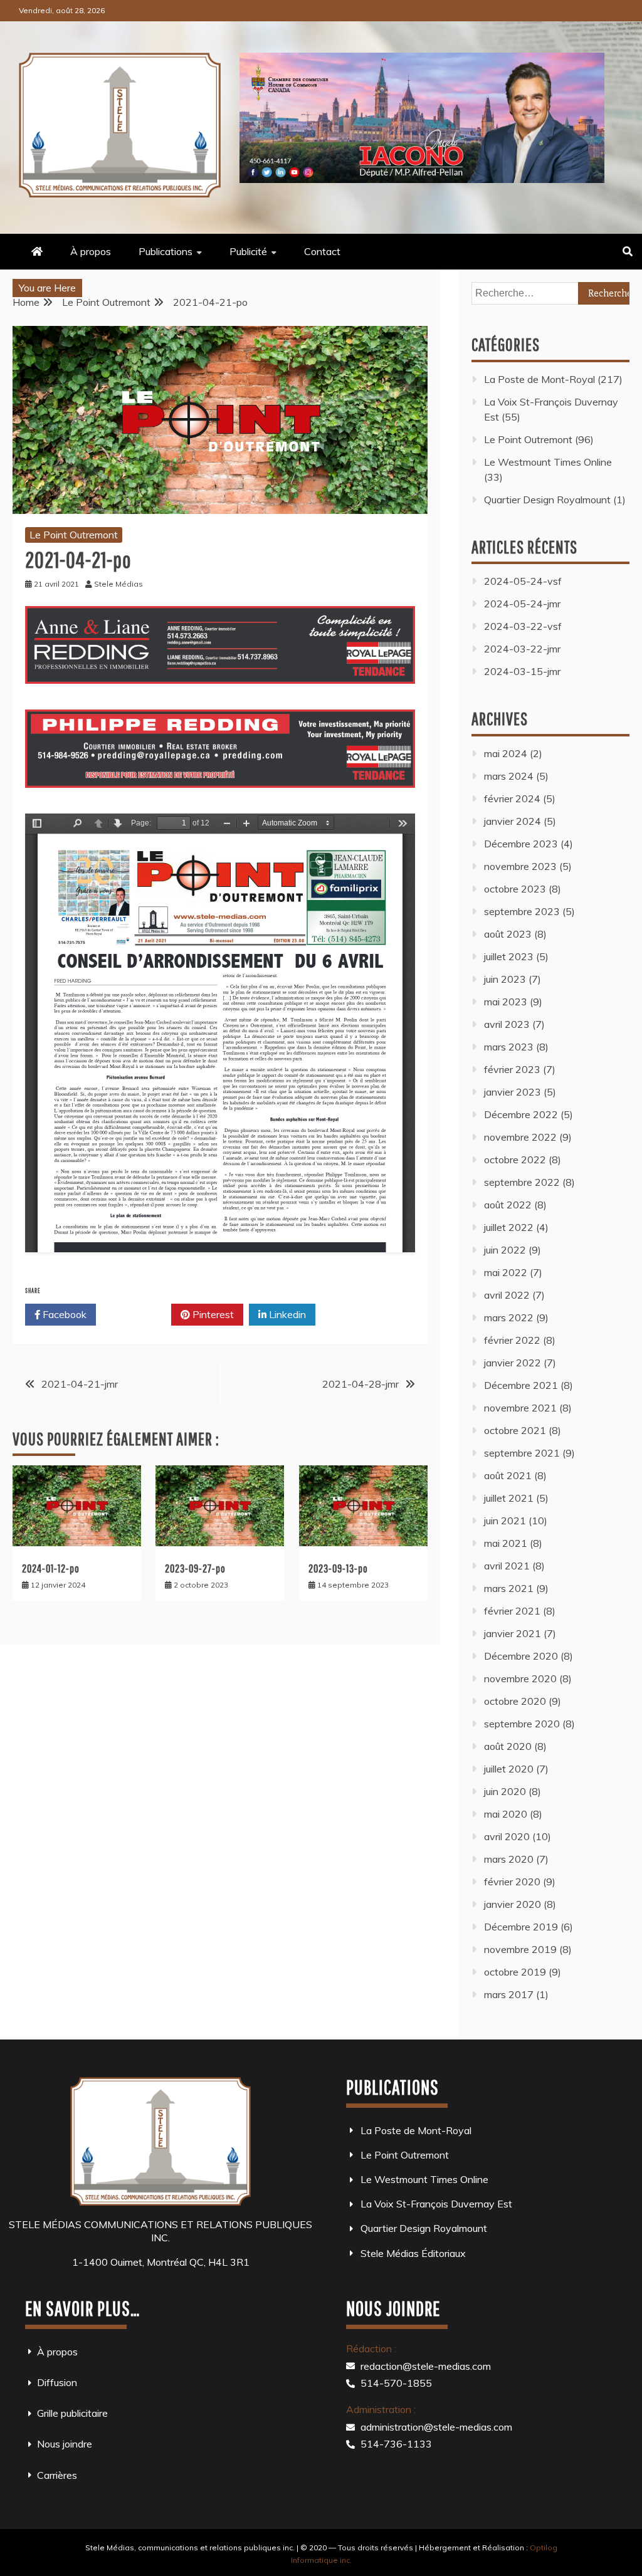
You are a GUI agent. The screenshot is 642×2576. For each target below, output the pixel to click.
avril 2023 (507, 1024)
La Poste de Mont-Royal (539, 379)
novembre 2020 (520, 1678)
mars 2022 (509, 1317)
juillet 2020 (509, 1769)
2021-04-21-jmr (80, 1384)
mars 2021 (509, 1588)
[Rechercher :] (550, 293)
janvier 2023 (513, 1092)
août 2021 (508, 1475)
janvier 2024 (513, 821)
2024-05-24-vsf (523, 581)
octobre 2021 (515, 1430)
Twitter (138, 1314)
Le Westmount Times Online (548, 462)
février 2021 (512, 1611)
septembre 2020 (522, 1724)
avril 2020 (507, 1836)
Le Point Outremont (74, 535)
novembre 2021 (520, 1408)
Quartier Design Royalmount (547, 500)
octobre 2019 (515, 1972)
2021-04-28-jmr (360, 1384)
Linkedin (286, 1314)
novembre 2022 (520, 1137)
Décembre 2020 (521, 1656)
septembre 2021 (522, 1453)
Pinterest (212, 1314)
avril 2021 (507, 1566)
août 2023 (508, 934)
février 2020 (512, 1882)
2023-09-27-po (195, 1568)
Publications (166, 251)
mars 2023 (509, 1047)
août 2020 (508, 1746)
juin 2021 (505, 1521)
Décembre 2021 (521, 1385)
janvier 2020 (513, 1904)
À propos (91, 251)
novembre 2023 (520, 866)
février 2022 (512, 1340)
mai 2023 (506, 1002)
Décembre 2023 (521, 844)
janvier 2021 (513, 1633)
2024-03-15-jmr (522, 671)
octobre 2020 (515, 1701)
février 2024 (512, 798)
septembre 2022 (522, 1182)
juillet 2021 (509, 1498)
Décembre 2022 (521, 1114)
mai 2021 (506, 1543)
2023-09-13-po (338, 1568)
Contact (322, 251)
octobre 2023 (515, 889)
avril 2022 (507, 1295)
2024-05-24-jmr (522, 604)
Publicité (248, 251)
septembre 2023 (522, 911)
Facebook (63, 1314)
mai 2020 (506, 1814)
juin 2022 (505, 1250)
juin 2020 (505, 1791)
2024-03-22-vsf (523, 626)
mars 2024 (509, 776)
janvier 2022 (513, 1363)
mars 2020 (509, 1859)
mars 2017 (509, 1994)
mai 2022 (506, 1272)
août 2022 (508, 1205)
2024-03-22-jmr (522, 649)
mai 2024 (506, 753)
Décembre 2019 (521, 1927)
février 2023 (512, 1069)
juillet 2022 (509, 1227)
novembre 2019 (520, 1949)
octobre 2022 (515, 1160)
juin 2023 (505, 979)
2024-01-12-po (51, 1568)
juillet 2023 (509, 956)
